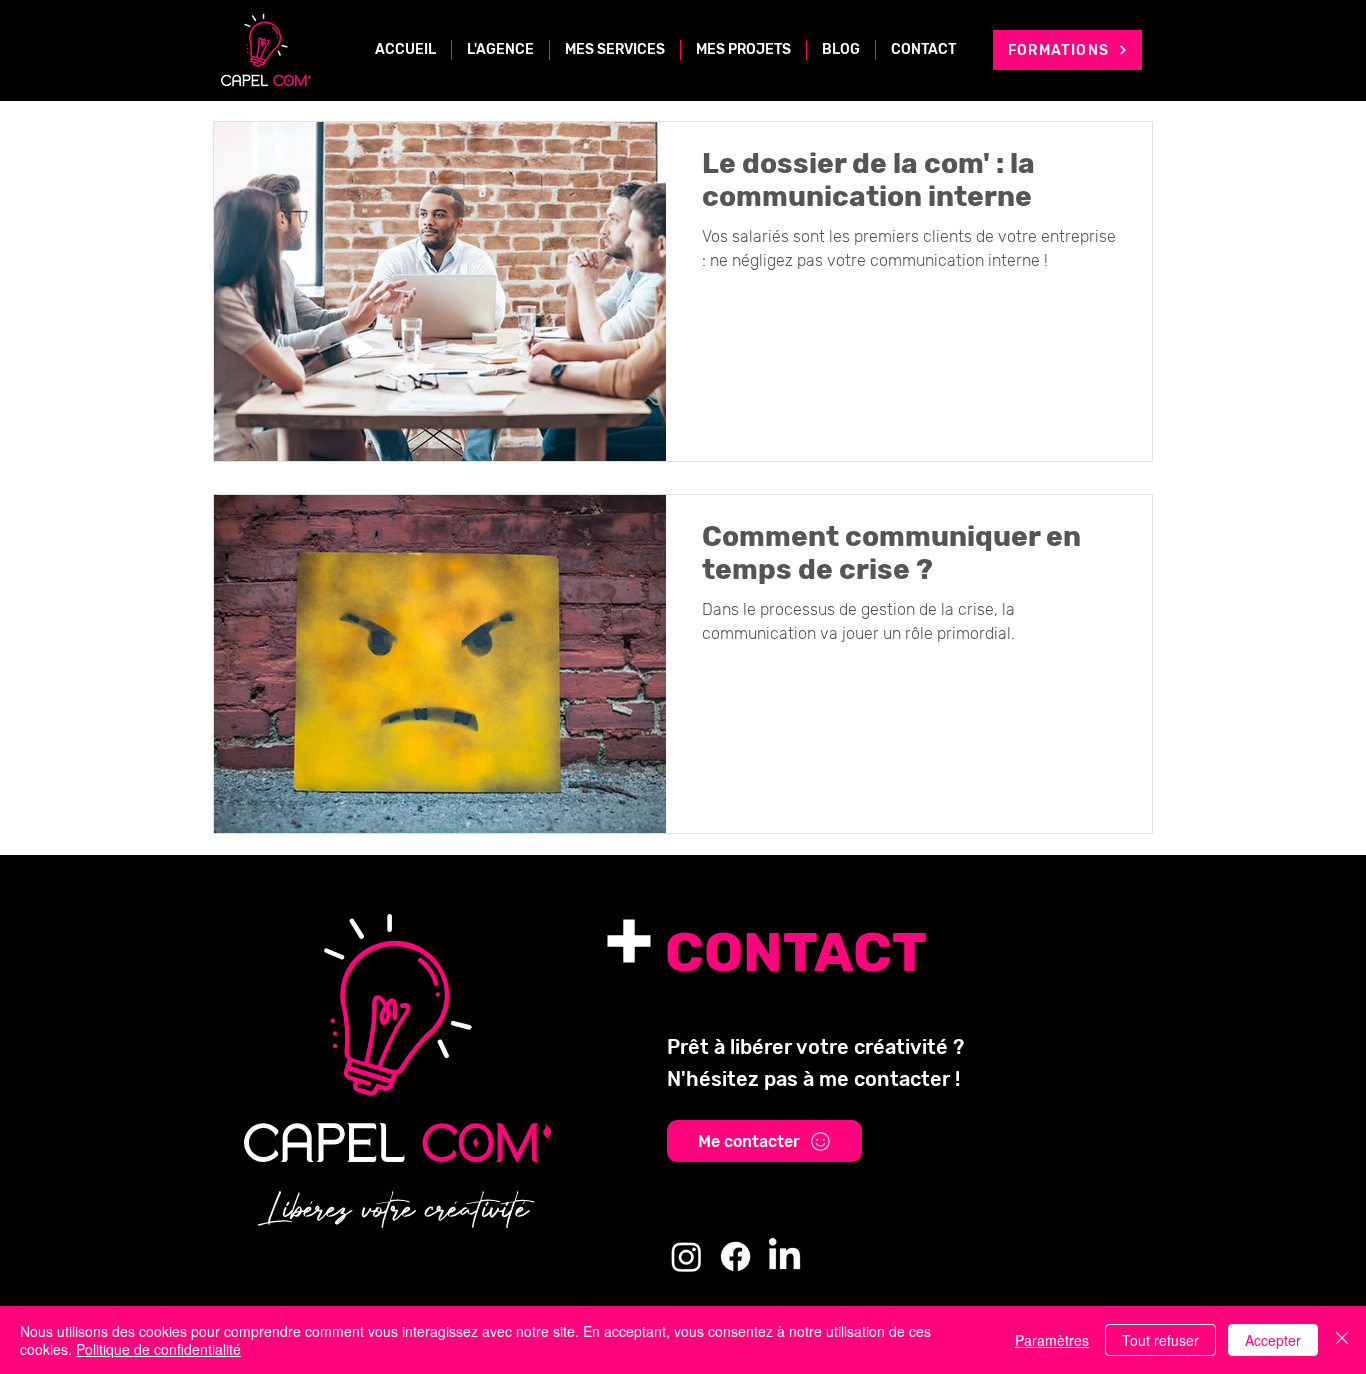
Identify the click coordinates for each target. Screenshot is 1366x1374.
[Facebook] (735, 1256)
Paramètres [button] (1052, 1340)
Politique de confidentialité (158, 1349)
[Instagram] (686, 1256)
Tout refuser (1160, 1340)
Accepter (1273, 1340)
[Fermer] (1342, 1340)
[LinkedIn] (784, 1256)
